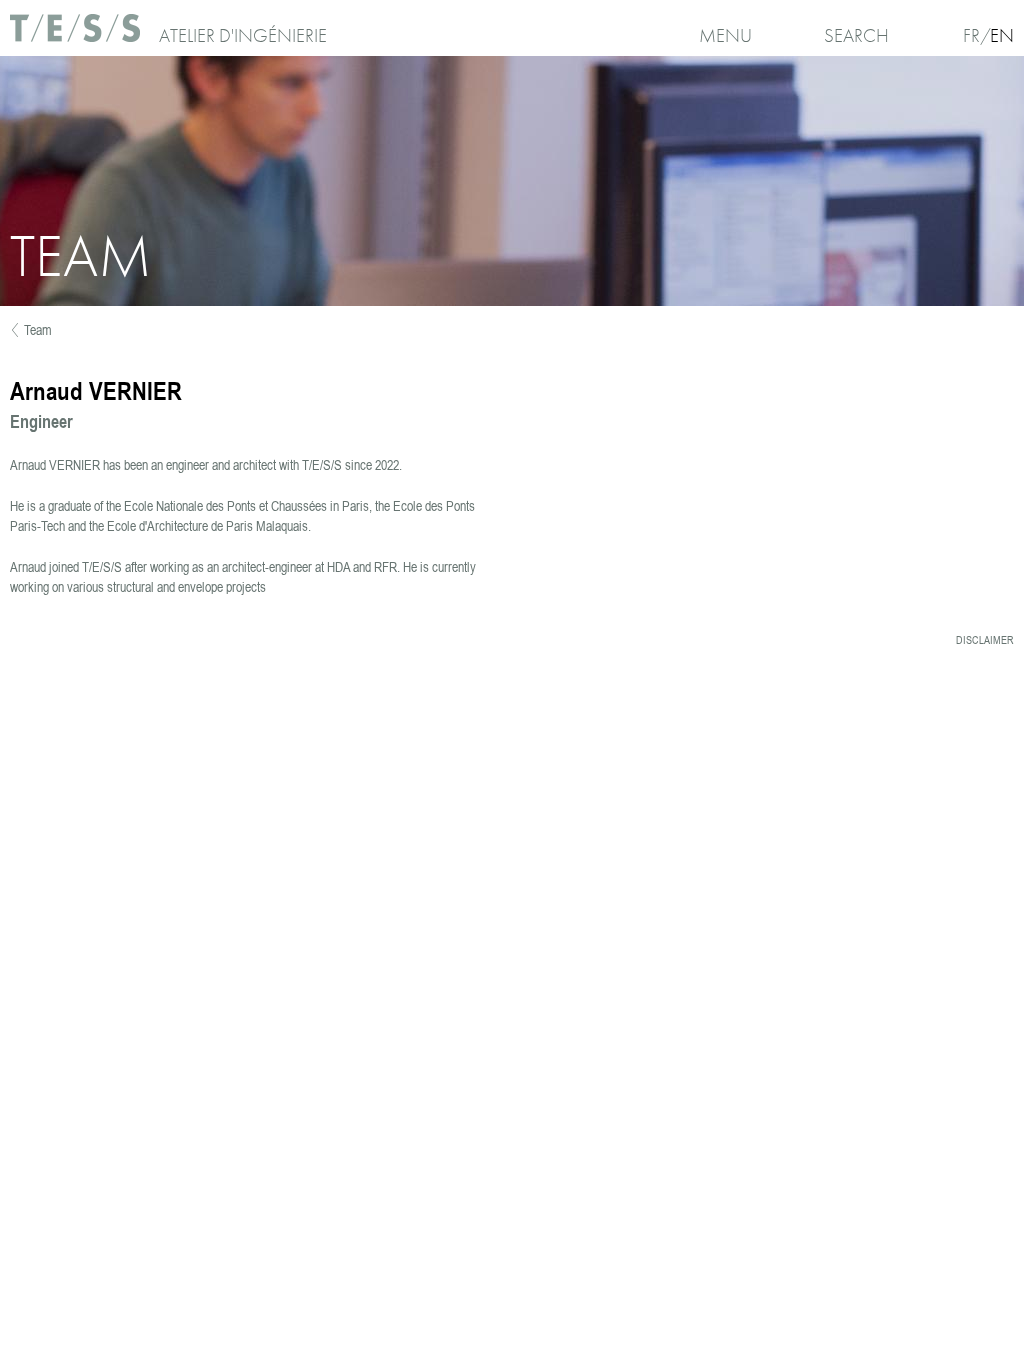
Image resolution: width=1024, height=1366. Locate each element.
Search (856, 35)
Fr (971, 35)
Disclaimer (985, 640)
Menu (725, 35)
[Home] (77, 35)
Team (38, 330)
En (1002, 35)
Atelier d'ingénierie (243, 35)
